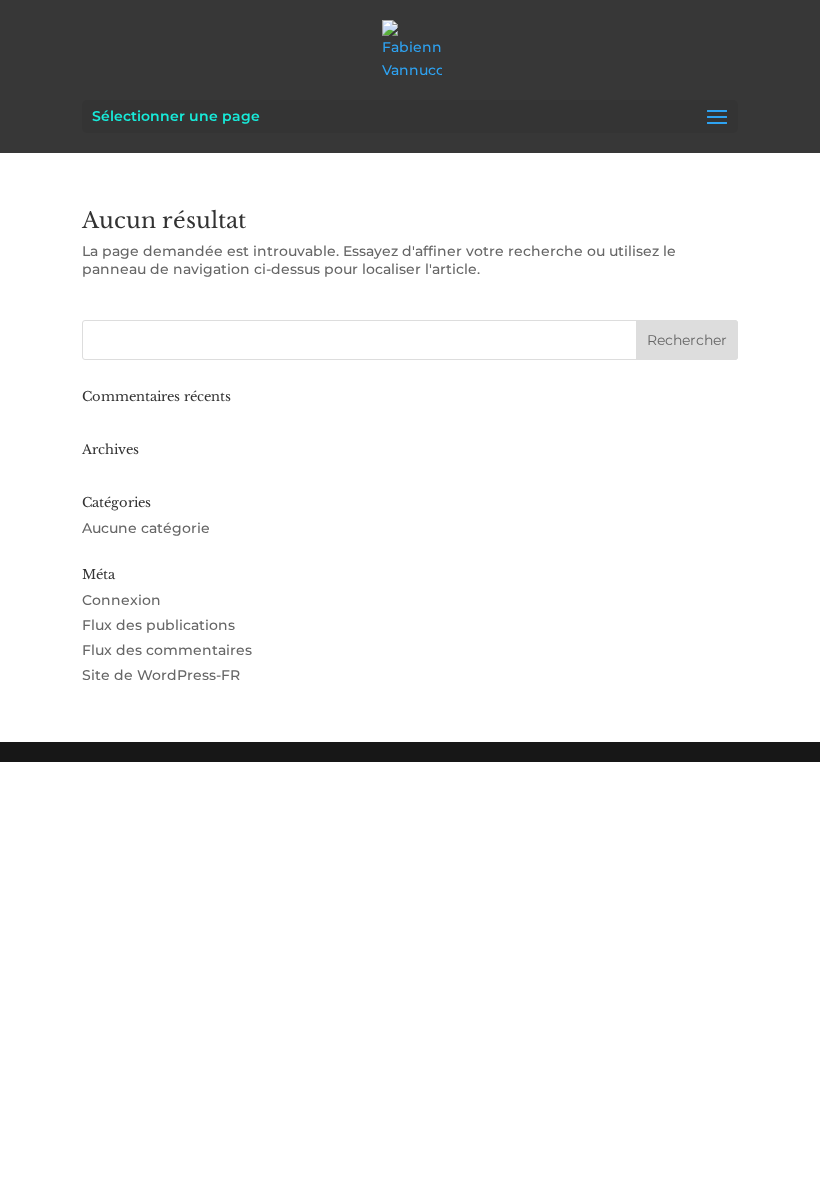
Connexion (121, 600)
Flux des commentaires (167, 650)
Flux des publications (158, 625)
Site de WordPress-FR (161, 675)
